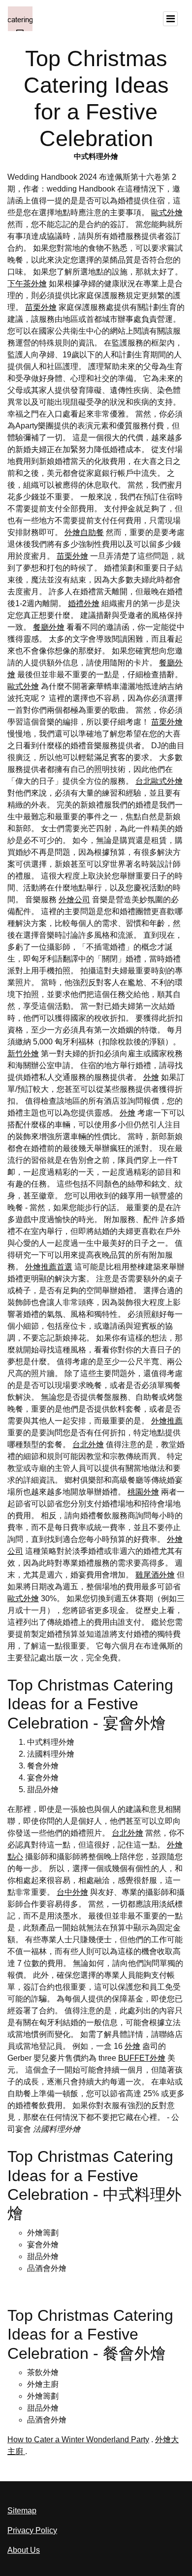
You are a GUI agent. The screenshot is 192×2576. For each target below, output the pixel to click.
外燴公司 (74, 900)
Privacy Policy (32, 2530)
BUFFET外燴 (142, 2058)
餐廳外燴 (49, 627)
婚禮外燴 (84, 603)
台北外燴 (88, 1444)
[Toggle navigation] (170, 19)
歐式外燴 (167, 212)
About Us (24, 2550)
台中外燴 (72, 1892)
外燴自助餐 (84, 532)
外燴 (151, 1077)
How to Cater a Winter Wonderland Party (78, 2440)
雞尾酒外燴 (155, 1575)
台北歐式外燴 (159, 781)
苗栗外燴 (41, 307)
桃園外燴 (143, 1492)
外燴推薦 (167, 1421)
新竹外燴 (23, 1054)
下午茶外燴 (27, 284)
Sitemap (22, 2511)
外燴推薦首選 (49, 1267)
